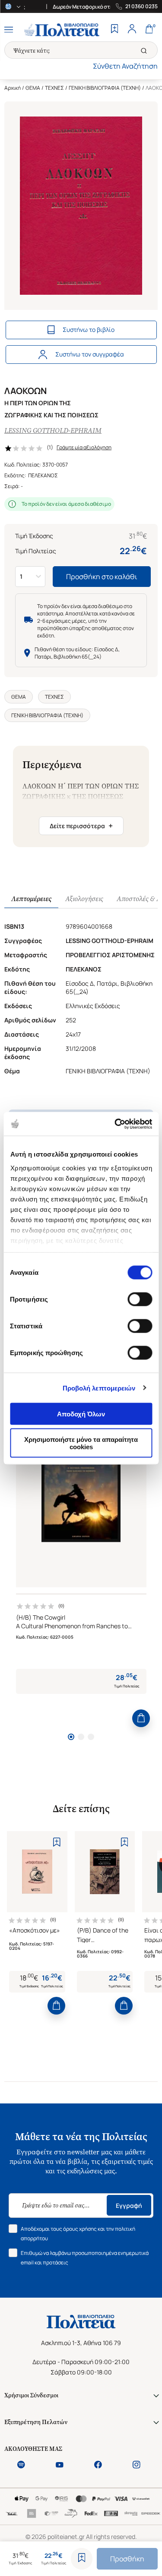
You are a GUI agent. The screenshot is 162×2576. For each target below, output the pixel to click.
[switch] (140, 1299)
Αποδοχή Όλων (81, 1414)
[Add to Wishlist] (82, 2559)
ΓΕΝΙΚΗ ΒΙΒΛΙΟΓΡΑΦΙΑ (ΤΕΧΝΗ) (105, 88)
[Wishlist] (114, 30)
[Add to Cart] (141, 1718)
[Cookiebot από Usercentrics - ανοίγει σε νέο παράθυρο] (115, 1124)
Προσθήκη (127, 2559)
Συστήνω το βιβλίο (89, 329)
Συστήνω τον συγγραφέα (90, 354)
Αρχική (13, 88)
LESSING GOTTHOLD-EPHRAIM (53, 430)
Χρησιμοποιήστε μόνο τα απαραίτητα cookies (81, 1443)
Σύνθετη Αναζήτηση (125, 66)
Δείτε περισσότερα (81, 826)
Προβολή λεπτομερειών (99, 1388)
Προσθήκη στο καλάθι (102, 577)
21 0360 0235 (141, 6)
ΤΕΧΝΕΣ (54, 88)
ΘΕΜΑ (33, 88)
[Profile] (132, 30)
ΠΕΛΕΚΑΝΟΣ (43, 475)
